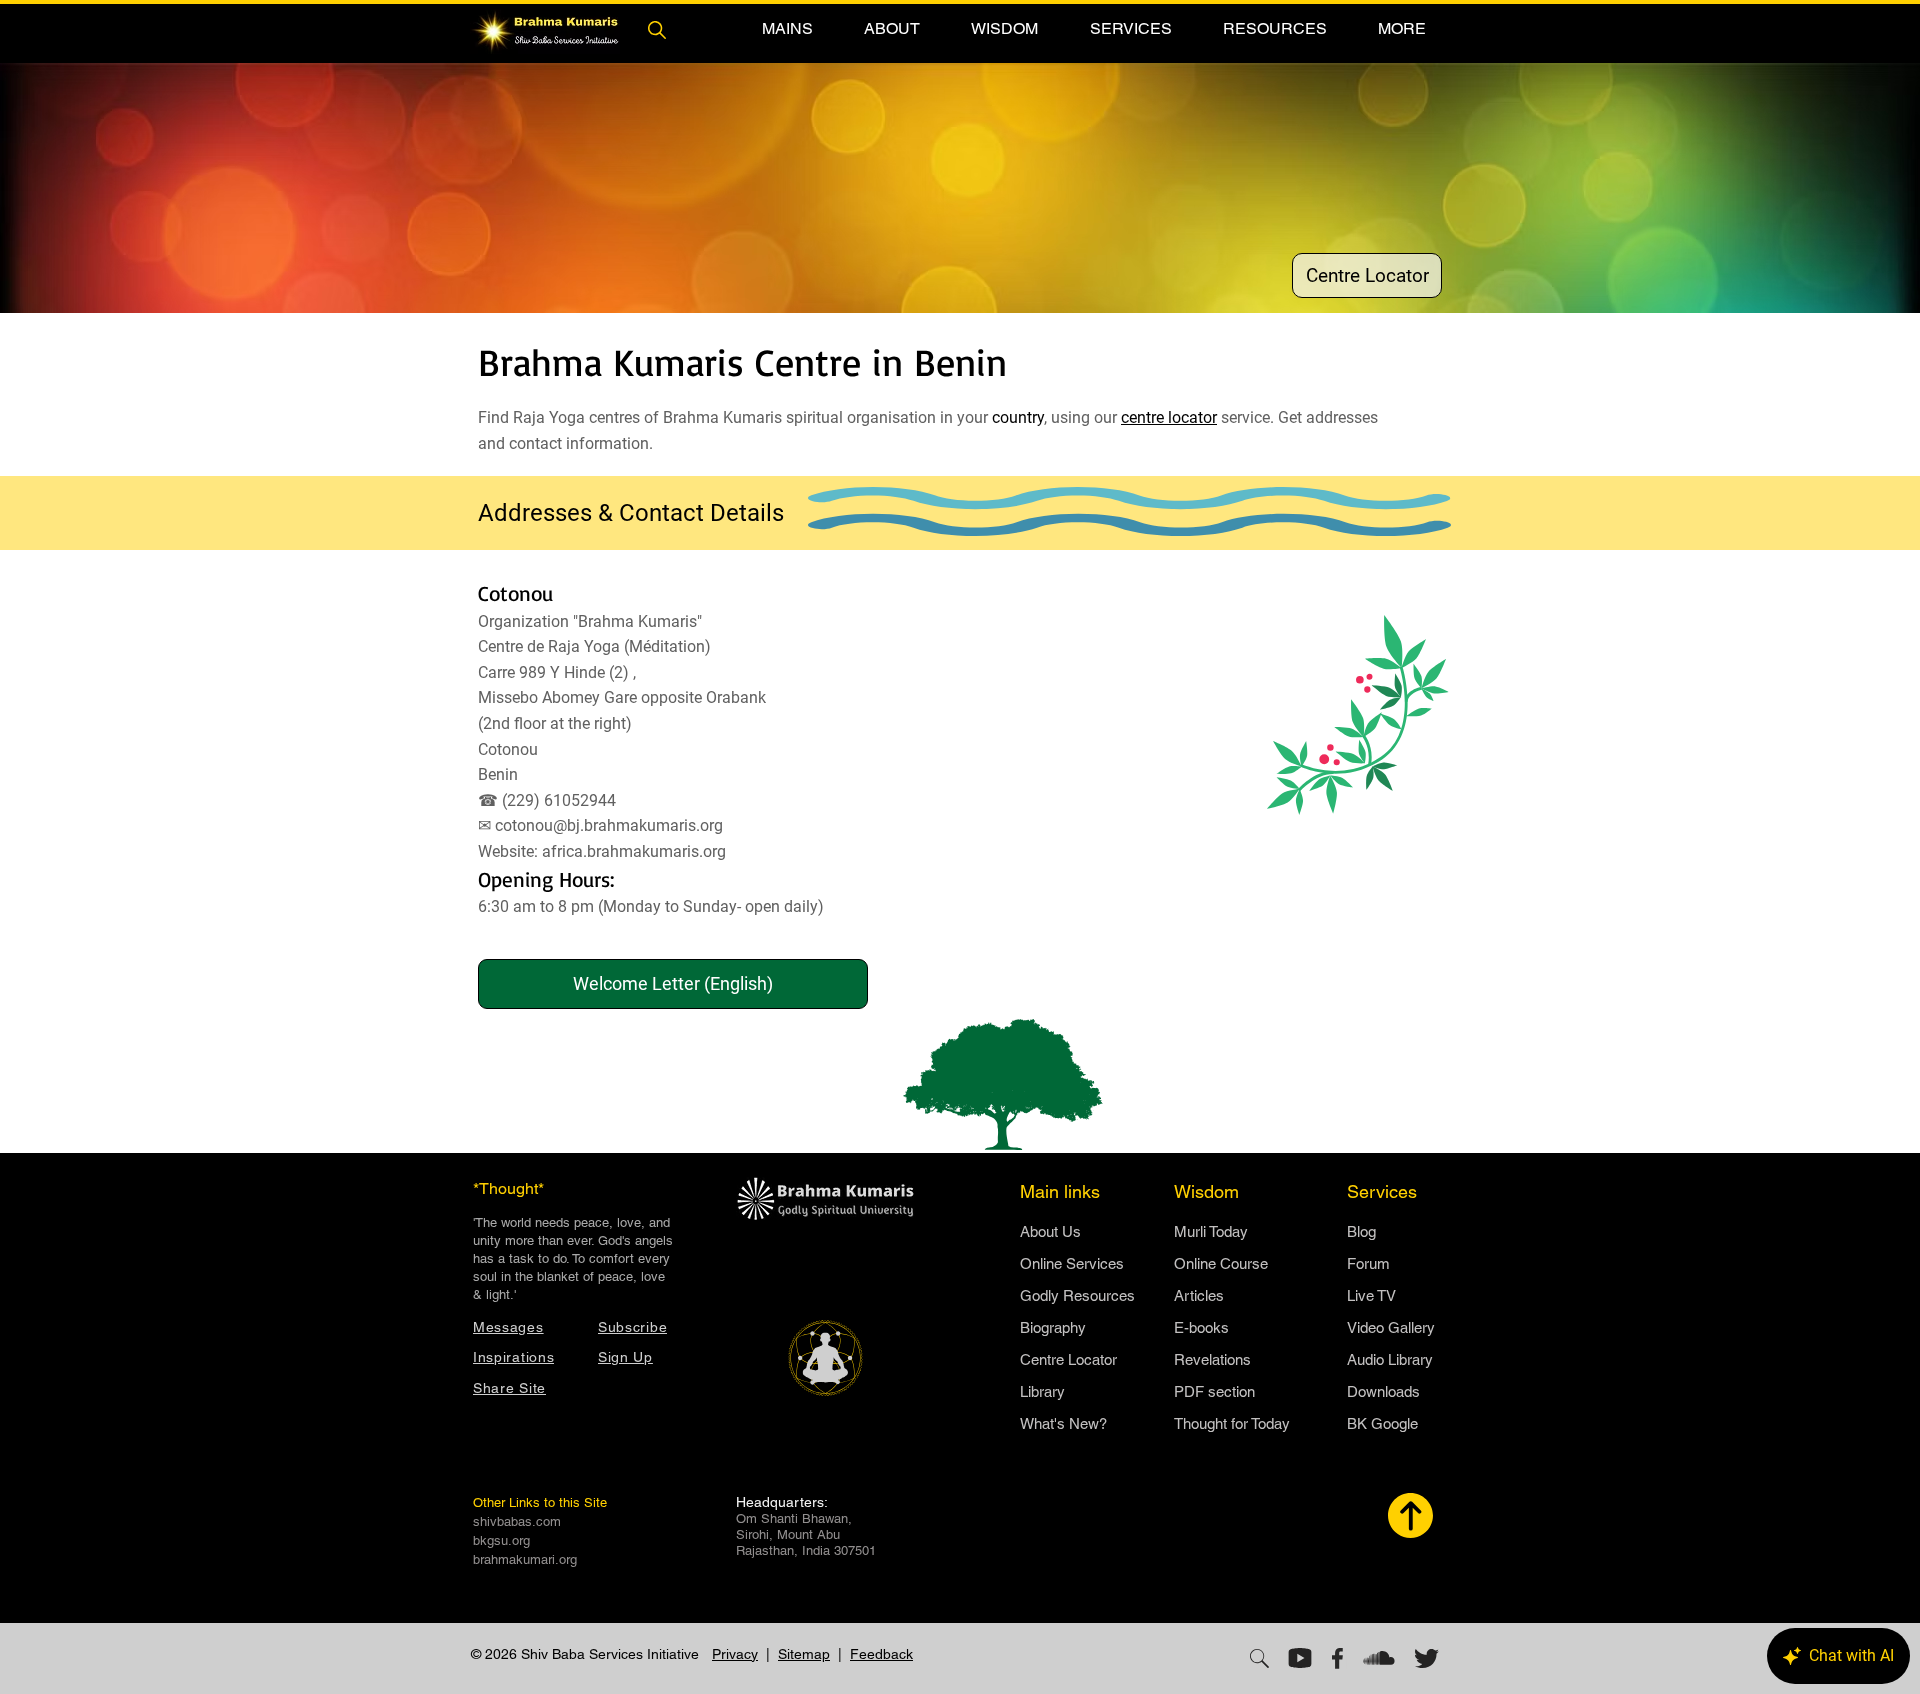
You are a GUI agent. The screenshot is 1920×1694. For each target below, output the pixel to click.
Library (1042, 1391)
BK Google (1382, 1423)
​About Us (1050, 1231)
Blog (1361, 1231)
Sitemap (804, 1654)
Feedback (881, 1654)
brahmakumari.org (525, 1559)
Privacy (735, 1654)
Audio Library (1390, 1359)
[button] (787, 28)
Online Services (1072, 1263)
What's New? (1063, 1423)
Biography (1053, 1327)
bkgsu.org (501, 1540)
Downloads (1383, 1391)
